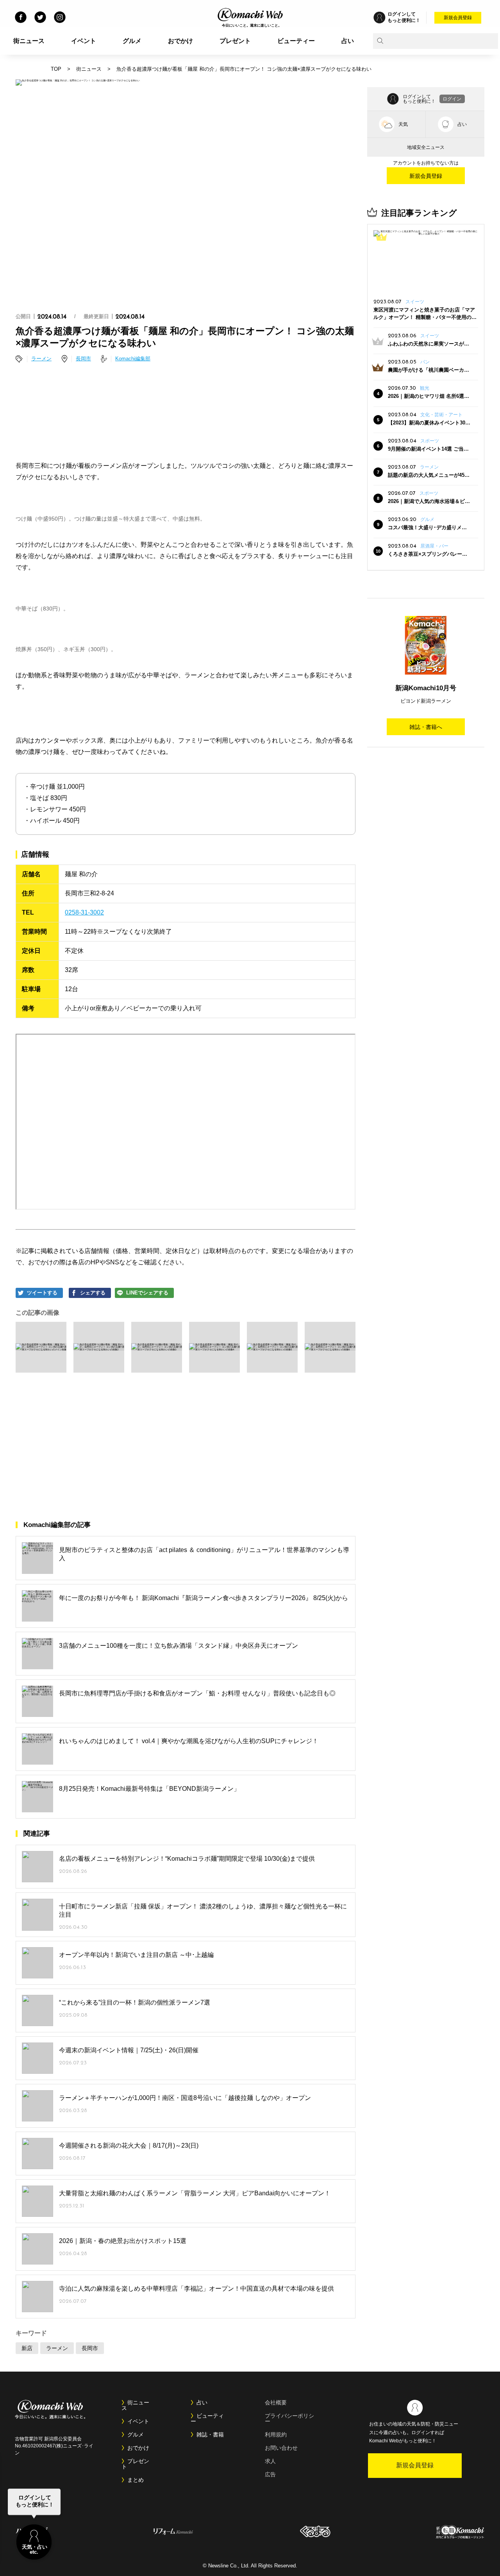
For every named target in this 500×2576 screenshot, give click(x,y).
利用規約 (276, 2435)
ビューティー (296, 41)
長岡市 (83, 359)
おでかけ (180, 41)
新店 (27, 2348)
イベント (84, 41)
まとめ (136, 2480)
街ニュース (29, 41)
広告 (270, 2474)
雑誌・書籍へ (426, 727)
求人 (270, 2461)
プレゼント (235, 41)
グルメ (132, 41)
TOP (56, 69)
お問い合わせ (281, 2448)
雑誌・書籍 (210, 2435)
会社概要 (276, 2402)
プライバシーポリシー (289, 2418)
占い (348, 41)
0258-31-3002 (84, 912)
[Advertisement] (186, 400)
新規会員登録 (458, 18)
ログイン (452, 99)
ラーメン (41, 359)
